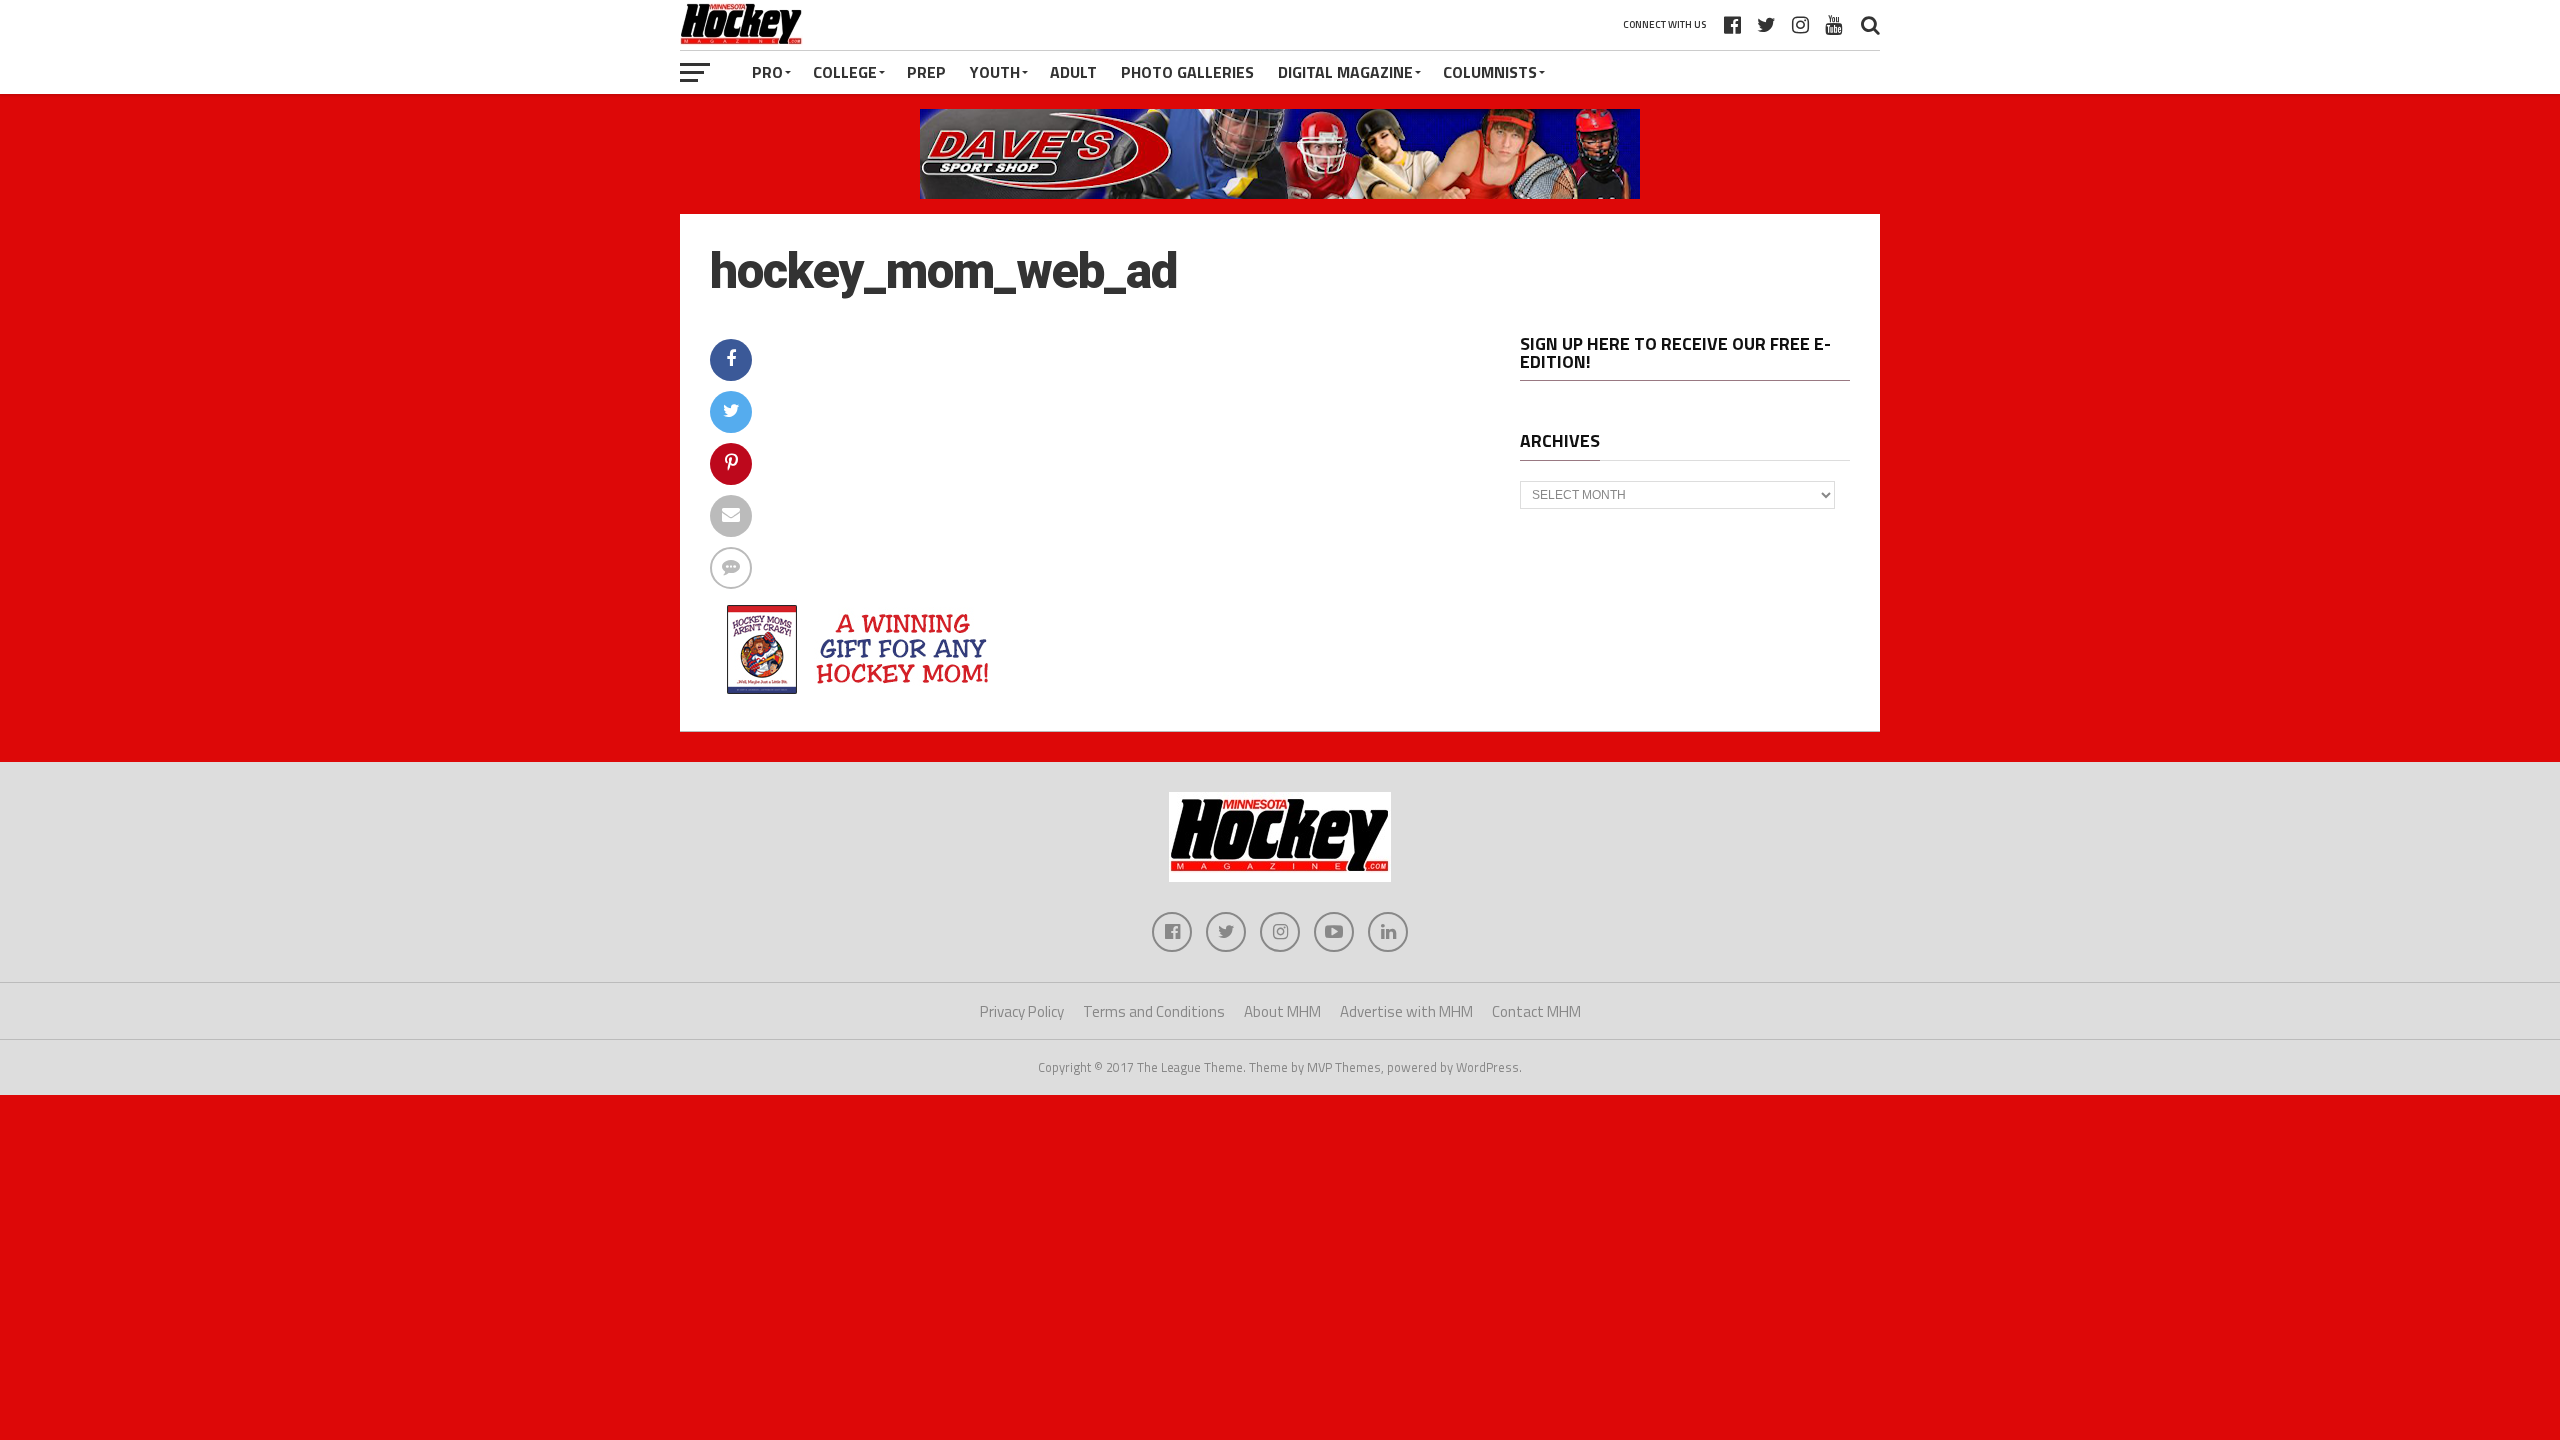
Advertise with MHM (1406, 1011)
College (845, 72)
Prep (926, 72)
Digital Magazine (1345, 72)
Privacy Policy (1022, 1011)
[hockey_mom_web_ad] (860, 693)
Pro (767, 72)
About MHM (1282, 1011)
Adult (1073, 72)
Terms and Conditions (1154, 1011)
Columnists (1490, 72)
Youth (995, 72)
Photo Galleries (1187, 72)
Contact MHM (1536, 1011)
